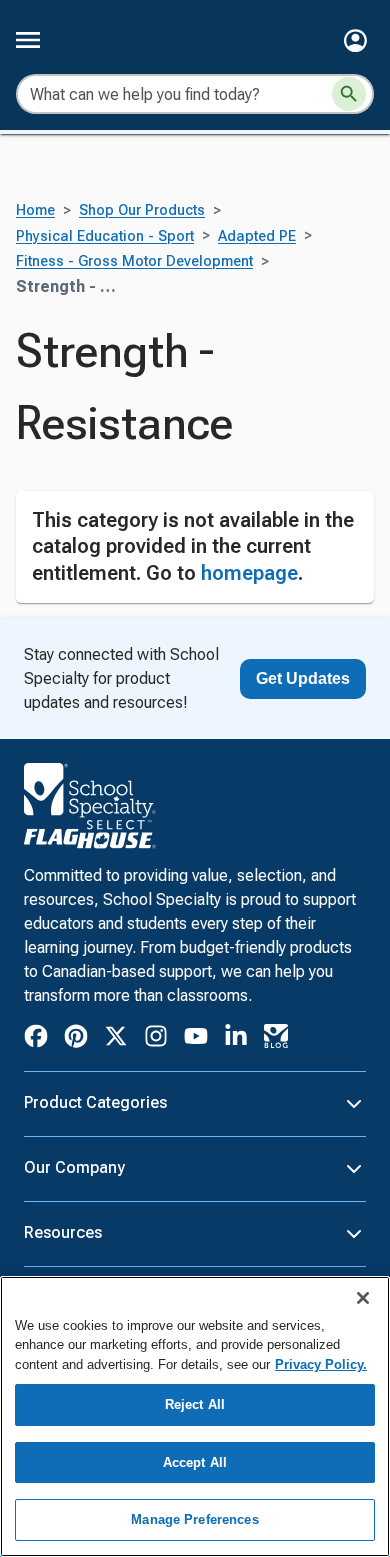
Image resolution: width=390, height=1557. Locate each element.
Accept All (195, 1462)
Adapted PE (257, 236)
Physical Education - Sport (105, 236)
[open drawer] (28, 40)
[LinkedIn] (236, 1039)
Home (35, 210)
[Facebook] (36, 1039)
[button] (355, 40)
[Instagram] (156, 1039)
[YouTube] (196, 1039)
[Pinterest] (76, 1039)
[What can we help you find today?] (349, 94)
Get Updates (303, 678)
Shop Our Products (142, 210)
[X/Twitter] (116, 1039)
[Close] (363, 1298)
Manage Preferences (194, 1519)
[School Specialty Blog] (276, 1039)
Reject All (195, 1404)
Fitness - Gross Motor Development (134, 261)
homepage (249, 573)
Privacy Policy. (321, 1364)
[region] (195, 1416)
